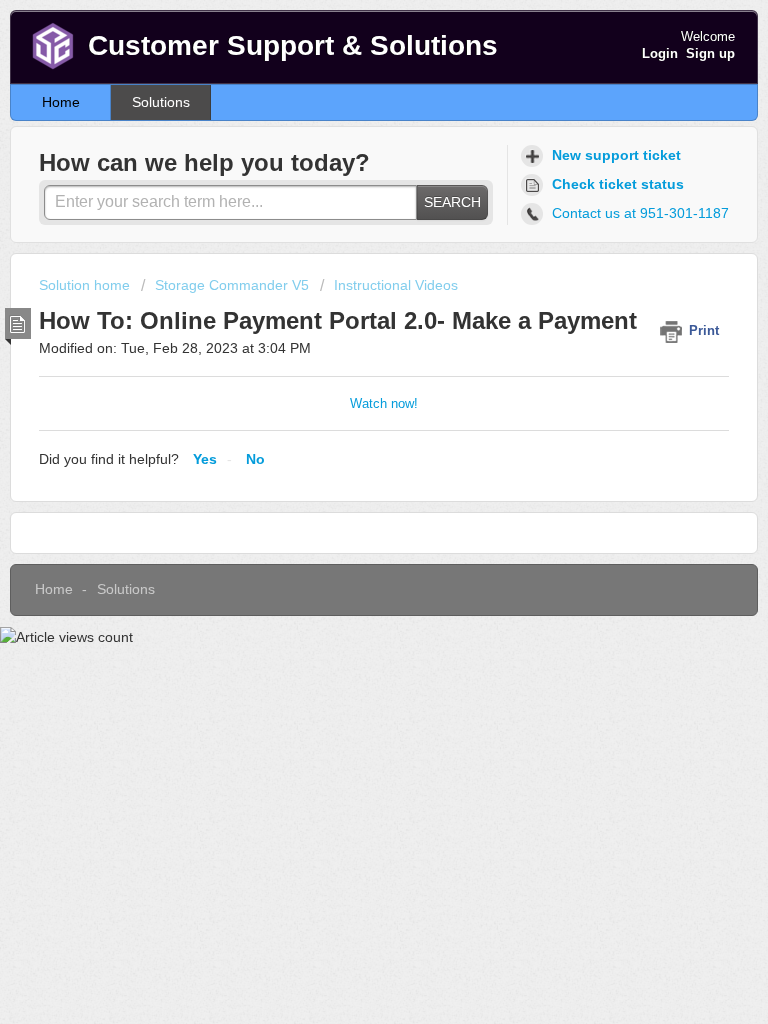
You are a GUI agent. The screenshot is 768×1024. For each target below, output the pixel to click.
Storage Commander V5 (232, 285)
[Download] (347, 497)
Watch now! (384, 403)
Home (61, 102)
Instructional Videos (396, 285)
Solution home (86, 285)
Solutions (161, 102)
